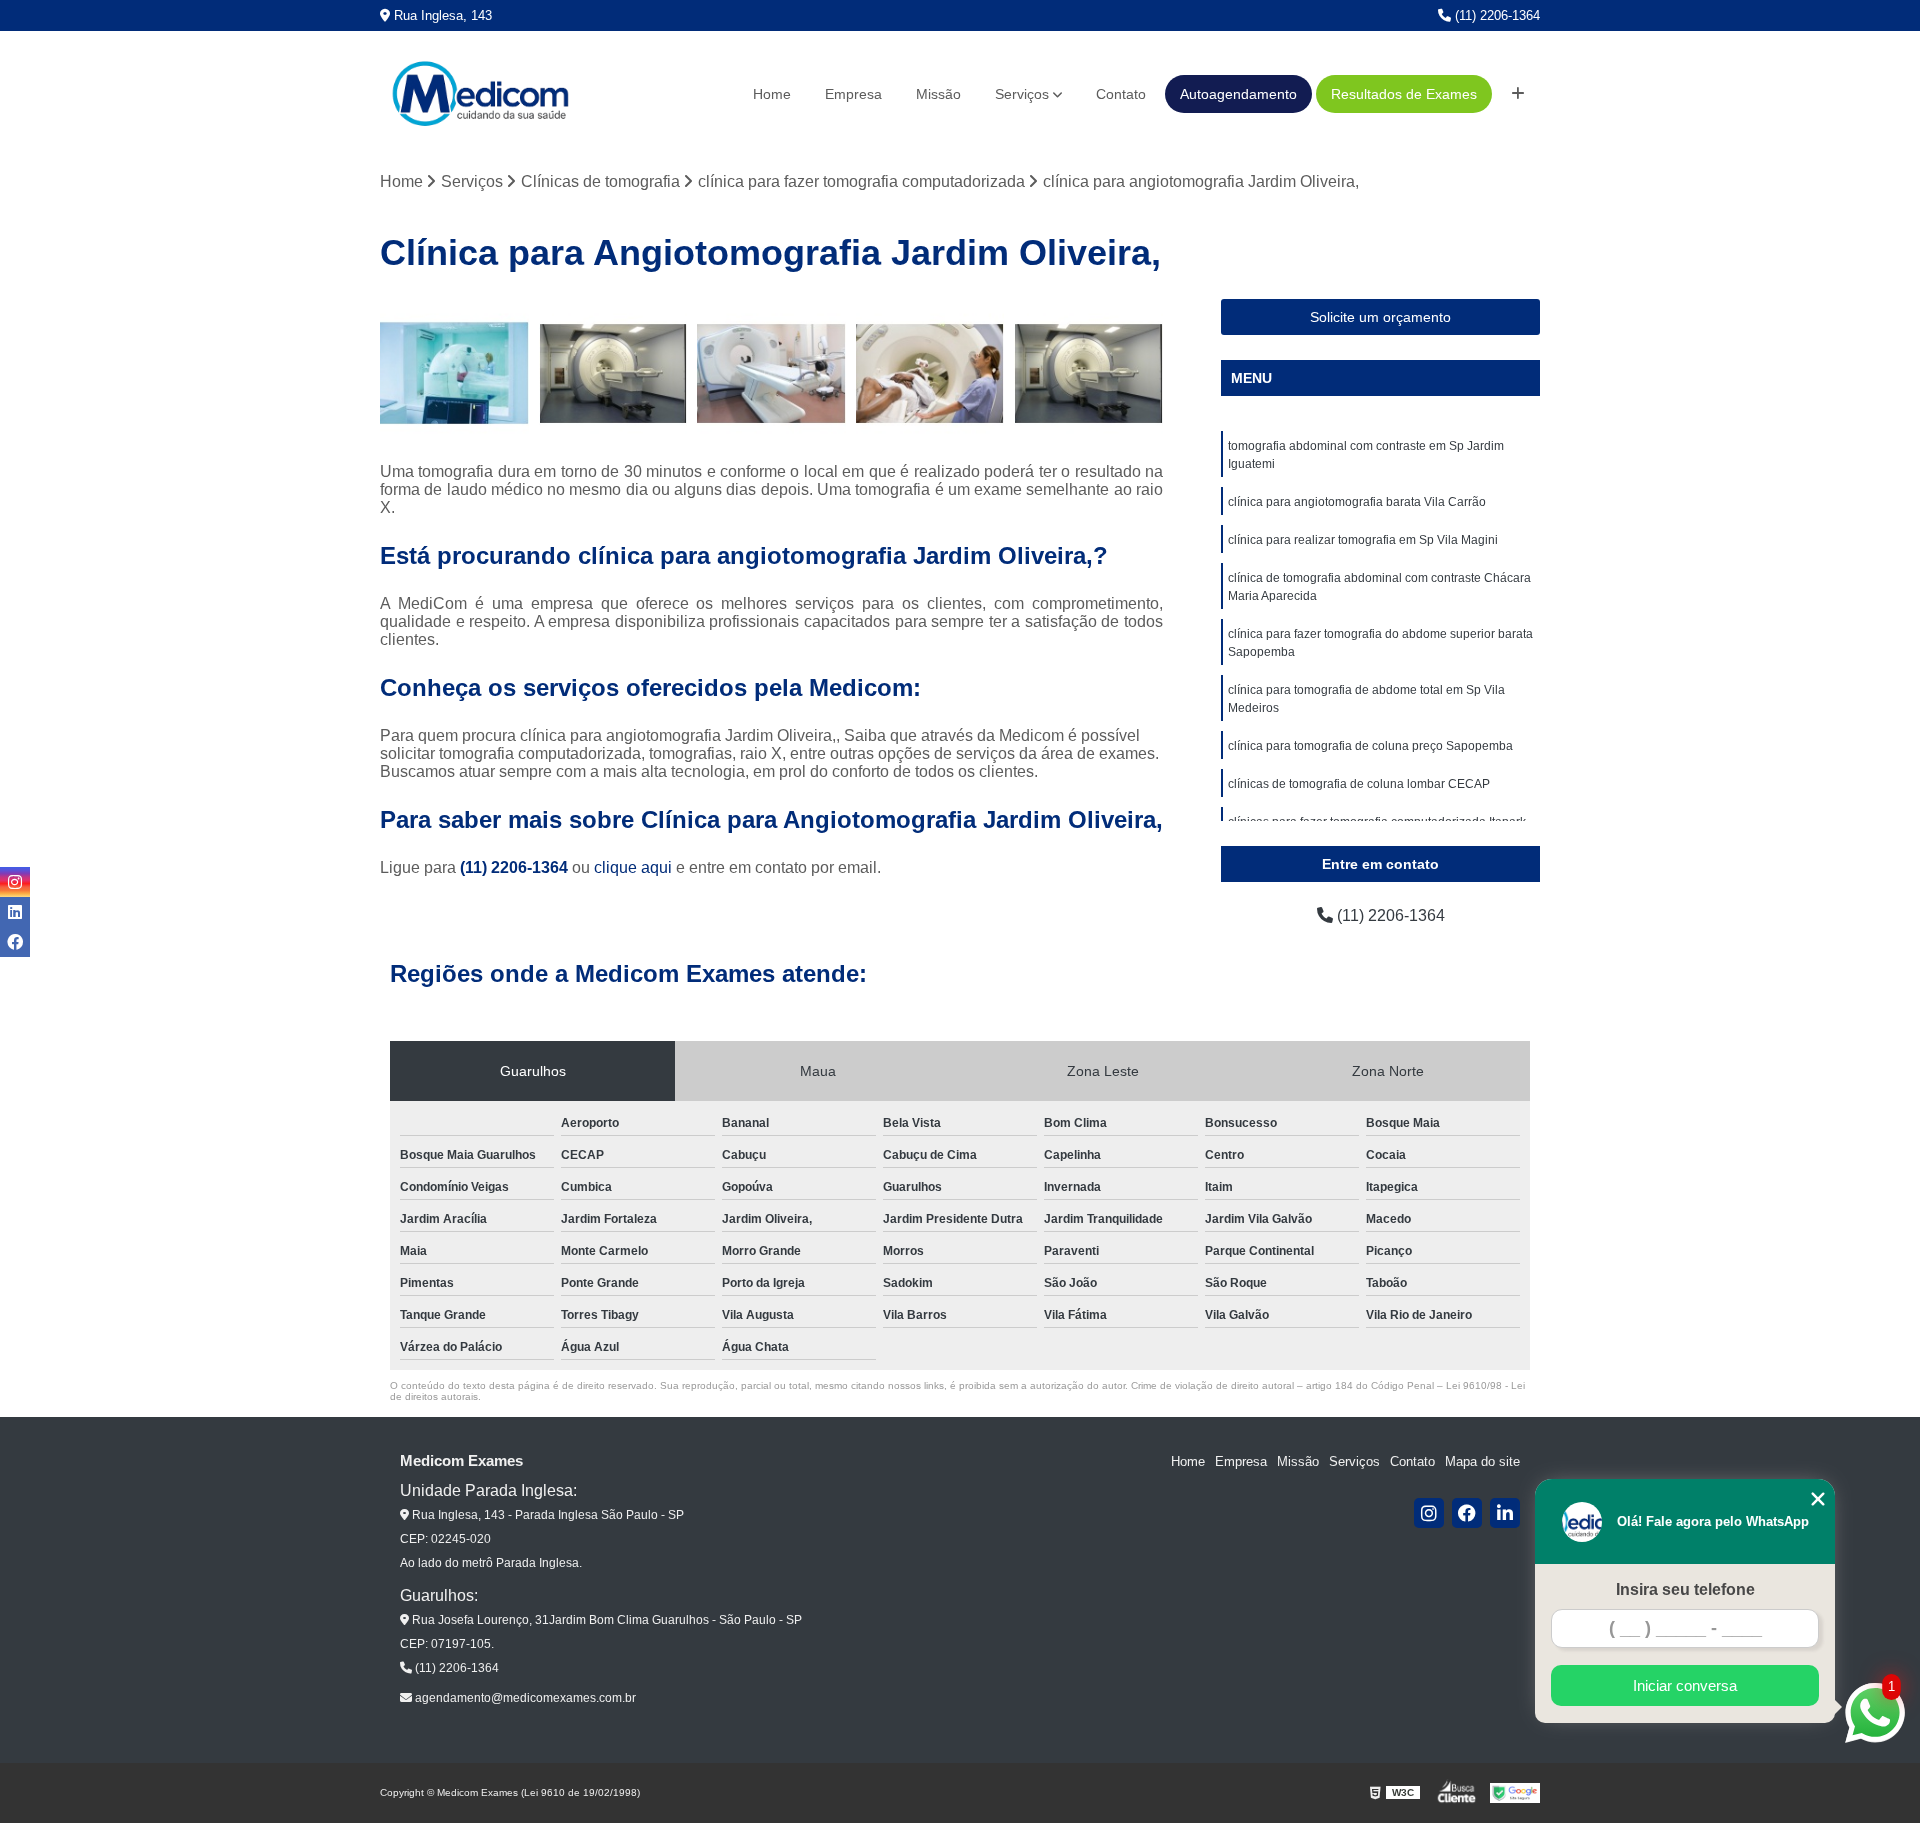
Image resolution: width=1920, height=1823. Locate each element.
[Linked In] (1505, 1513)
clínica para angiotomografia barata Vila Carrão (1357, 502)
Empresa (853, 94)
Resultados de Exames (1404, 94)
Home (772, 94)
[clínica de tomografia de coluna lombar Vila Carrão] (771, 373)
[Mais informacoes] (1518, 94)
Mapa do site (1482, 1461)
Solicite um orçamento (1380, 317)
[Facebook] (1467, 1513)
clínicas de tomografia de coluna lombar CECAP (1359, 784)
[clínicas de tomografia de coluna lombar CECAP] (613, 373)
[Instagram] (1429, 1513)
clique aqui (633, 867)
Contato (1121, 94)
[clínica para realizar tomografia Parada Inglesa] (454, 373)
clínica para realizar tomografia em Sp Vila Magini (1363, 540)
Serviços (1022, 94)
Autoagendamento (1238, 94)
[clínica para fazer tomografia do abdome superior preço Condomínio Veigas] (930, 373)
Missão (938, 94)
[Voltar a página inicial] (480, 94)
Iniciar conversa (1685, 1685)
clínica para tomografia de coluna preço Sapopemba (1370, 746)
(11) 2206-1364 (1495, 15)
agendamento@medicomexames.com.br (524, 1698)
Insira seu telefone (1685, 1589)
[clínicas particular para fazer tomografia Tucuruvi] (1088, 373)
